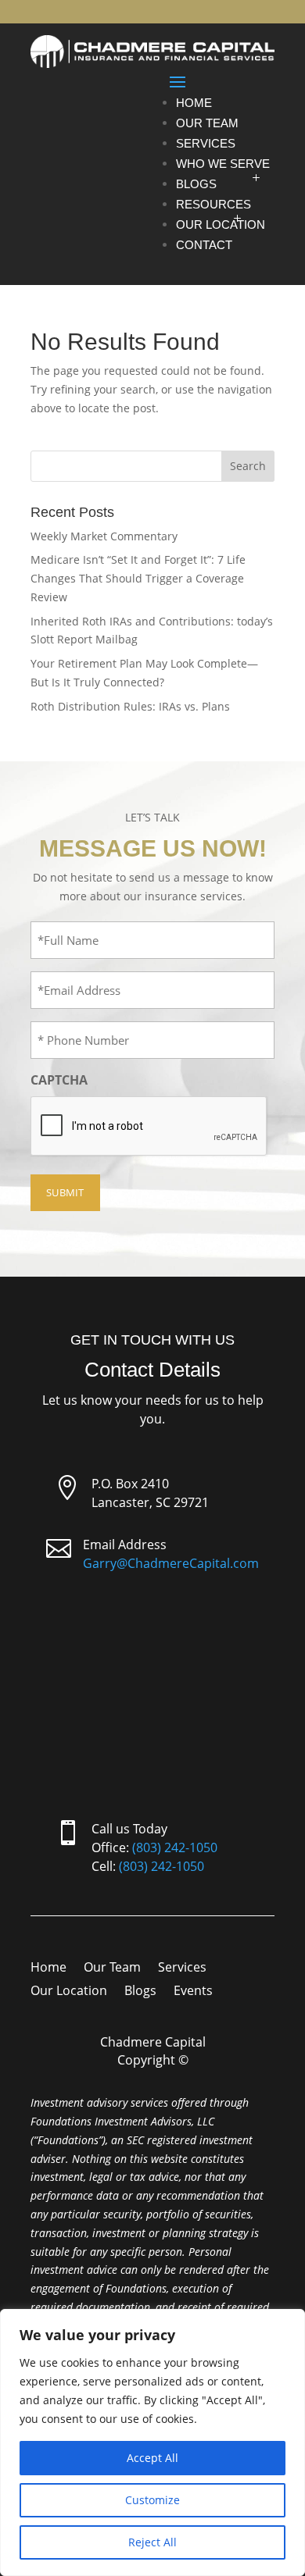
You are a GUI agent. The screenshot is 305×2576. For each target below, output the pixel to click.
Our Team (207, 123)
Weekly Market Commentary (104, 536)
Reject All (152, 2542)
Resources (213, 204)
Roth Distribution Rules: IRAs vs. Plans (130, 706)
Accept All (152, 2458)
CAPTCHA (59, 1080)
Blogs (196, 184)
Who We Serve (223, 164)
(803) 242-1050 (175, 1847)
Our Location (221, 224)
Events (193, 1992)
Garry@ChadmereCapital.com (171, 1563)
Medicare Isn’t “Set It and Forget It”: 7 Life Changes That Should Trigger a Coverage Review (138, 578)
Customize (152, 2500)
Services (206, 143)
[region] (152, 2442)
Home (194, 103)
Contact (204, 245)
